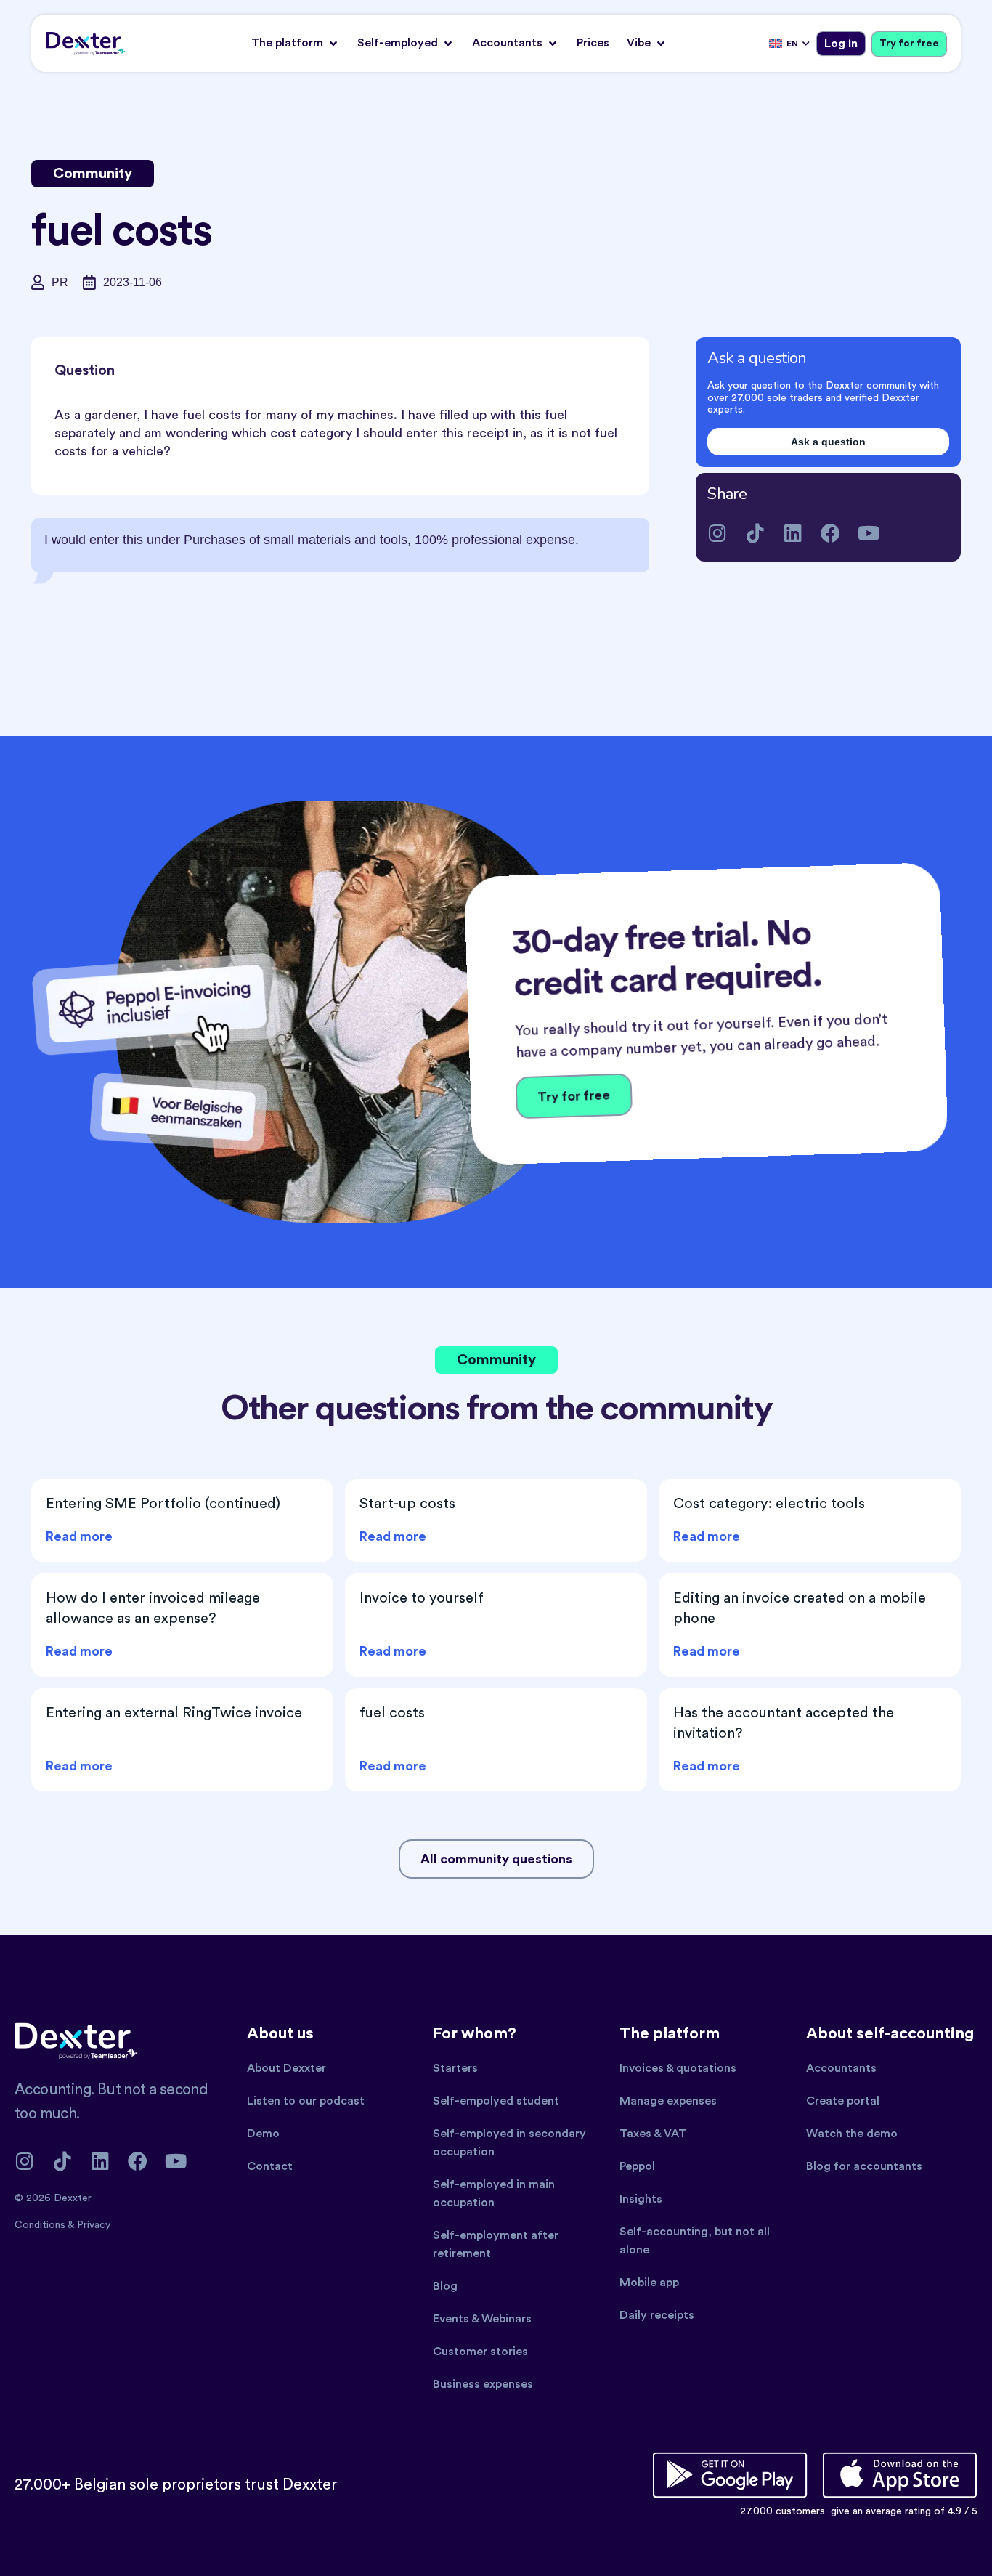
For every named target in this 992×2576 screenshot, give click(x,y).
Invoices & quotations (678, 2068)
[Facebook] (830, 533)
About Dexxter (286, 2068)
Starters (455, 2068)
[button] (296, 43)
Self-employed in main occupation (494, 2194)
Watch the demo (852, 2134)
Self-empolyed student (496, 2101)
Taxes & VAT (653, 2134)
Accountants (841, 2068)
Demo (263, 2134)
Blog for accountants (864, 2166)
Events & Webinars (482, 2319)
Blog (445, 2286)
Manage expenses (668, 2101)
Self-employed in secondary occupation (509, 2143)
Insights (641, 2199)
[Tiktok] (755, 533)
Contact (270, 2166)
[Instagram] (717, 533)
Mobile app (649, 2283)
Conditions (41, 2225)
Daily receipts (657, 2315)
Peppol (637, 2166)
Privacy (94, 2225)
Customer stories (480, 2352)
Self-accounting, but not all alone (695, 2241)
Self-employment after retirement (496, 2244)
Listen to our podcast (306, 2101)
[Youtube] (868, 533)
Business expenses (483, 2384)
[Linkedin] (793, 533)
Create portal (843, 2101)
